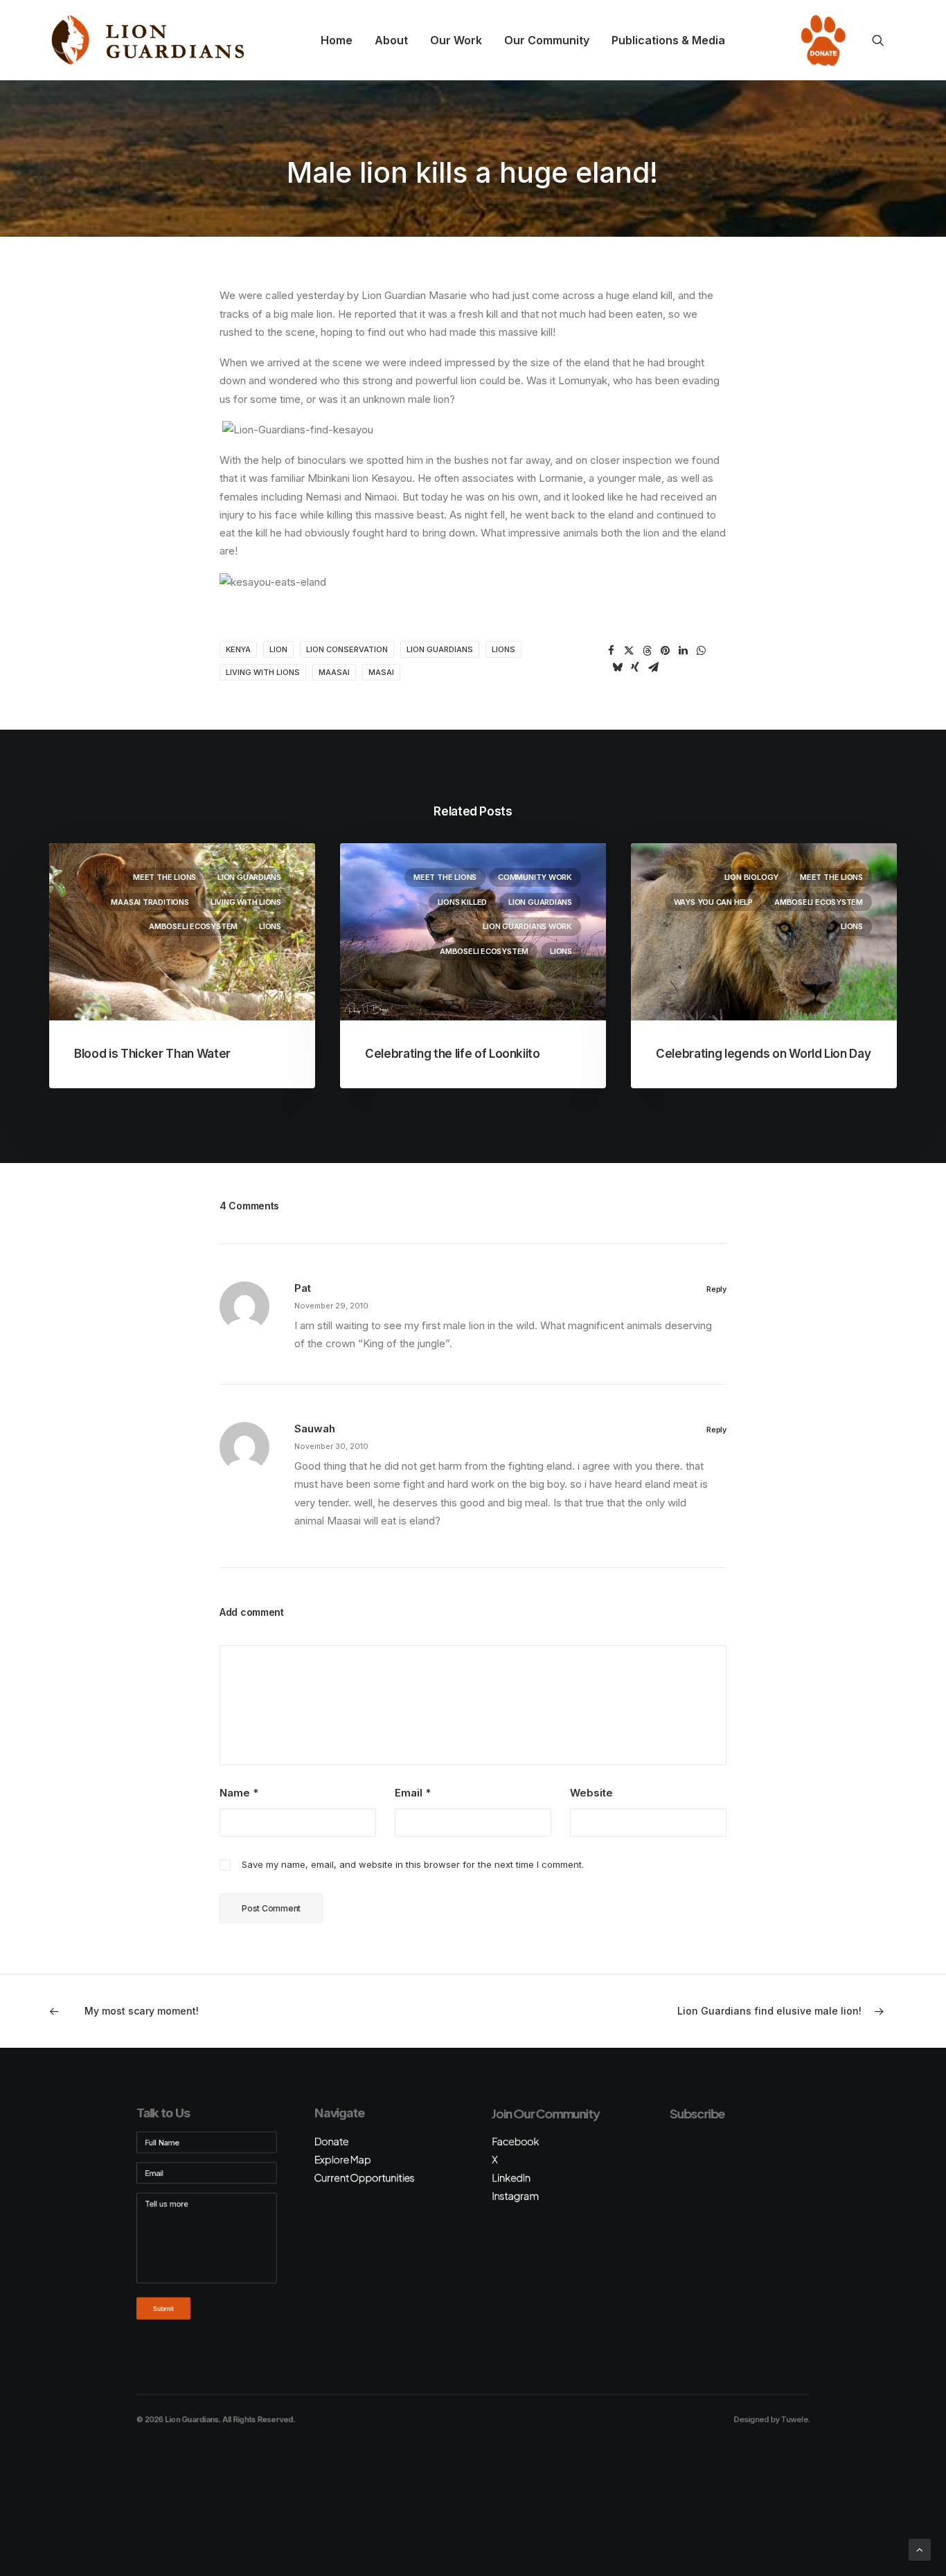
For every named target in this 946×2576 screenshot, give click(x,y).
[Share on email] (653, 667)
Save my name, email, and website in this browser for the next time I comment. (413, 1864)
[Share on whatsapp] (701, 651)
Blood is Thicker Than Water (152, 1054)
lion (278, 649)
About (391, 40)
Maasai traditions (150, 902)
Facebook (515, 2141)
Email (413, 1793)
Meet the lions (164, 877)
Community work (535, 877)
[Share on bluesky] (617, 667)
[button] (884, 40)
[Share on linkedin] (683, 651)
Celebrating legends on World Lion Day (763, 1054)
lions (503, 649)
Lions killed (462, 902)
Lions (270, 926)
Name (239, 1793)
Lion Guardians (440, 649)
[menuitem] (337, 40)
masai (381, 672)
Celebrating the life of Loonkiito (453, 1054)
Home (337, 40)
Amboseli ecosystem (193, 926)
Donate (819, 40)
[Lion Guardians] (148, 40)
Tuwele (794, 2420)
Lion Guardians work (527, 926)
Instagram (515, 2196)
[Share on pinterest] (665, 651)
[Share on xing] (635, 667)
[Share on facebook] (611, 651)
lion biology (751, 877)
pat (303, 1288)
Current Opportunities (364, 2178)
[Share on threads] (647, 651)
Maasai (334, 672)
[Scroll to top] (920, 2549)
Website (591, 1793)
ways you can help (713, 902)
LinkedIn (511, 2178)
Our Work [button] (456, 40)
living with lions (263, 672)
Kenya (238, 649)
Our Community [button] (547, 40)
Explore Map (342, 2160)
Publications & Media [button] (668, 40)
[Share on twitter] (629, 651)
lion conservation (347, 649)
